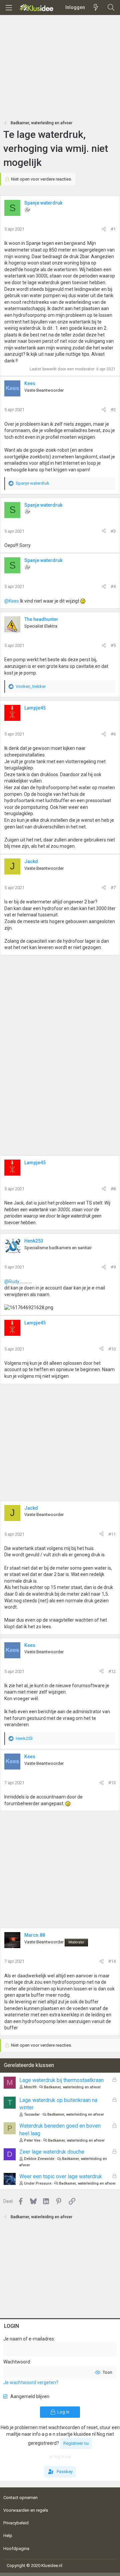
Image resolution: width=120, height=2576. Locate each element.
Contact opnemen (20, 2498)
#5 (113, 645)
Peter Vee (32, 2140)
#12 (112, 1671)
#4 (113, 586)
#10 (112, 1349)
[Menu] (9, 8)
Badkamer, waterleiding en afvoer (72, 2087)
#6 (113, 734)
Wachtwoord (17, 2362)
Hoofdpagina (16, 2549)
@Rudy (12, 1282)
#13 (112, 1783)
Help (8, 2536)
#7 (113, 888)
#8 (113, 1189)
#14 (112, 1961)
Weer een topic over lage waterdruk (61, 2176)
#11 (112, 1534)
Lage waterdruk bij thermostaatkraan (61, 2080)
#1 (113, 229)
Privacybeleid (16, 2523)
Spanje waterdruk (43, 203)
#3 (113, 531)
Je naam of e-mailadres (29, 2339)
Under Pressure (38, 2183)
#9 (113, 1267)
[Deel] (104, 229)
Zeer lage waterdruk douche (52, 2152)
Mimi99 (30, 2087)
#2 (113, 410)
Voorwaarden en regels (26, 2510)
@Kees (12, 601)
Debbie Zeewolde (39, 2159)
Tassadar (32, 2114)
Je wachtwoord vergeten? (31, 2382)
